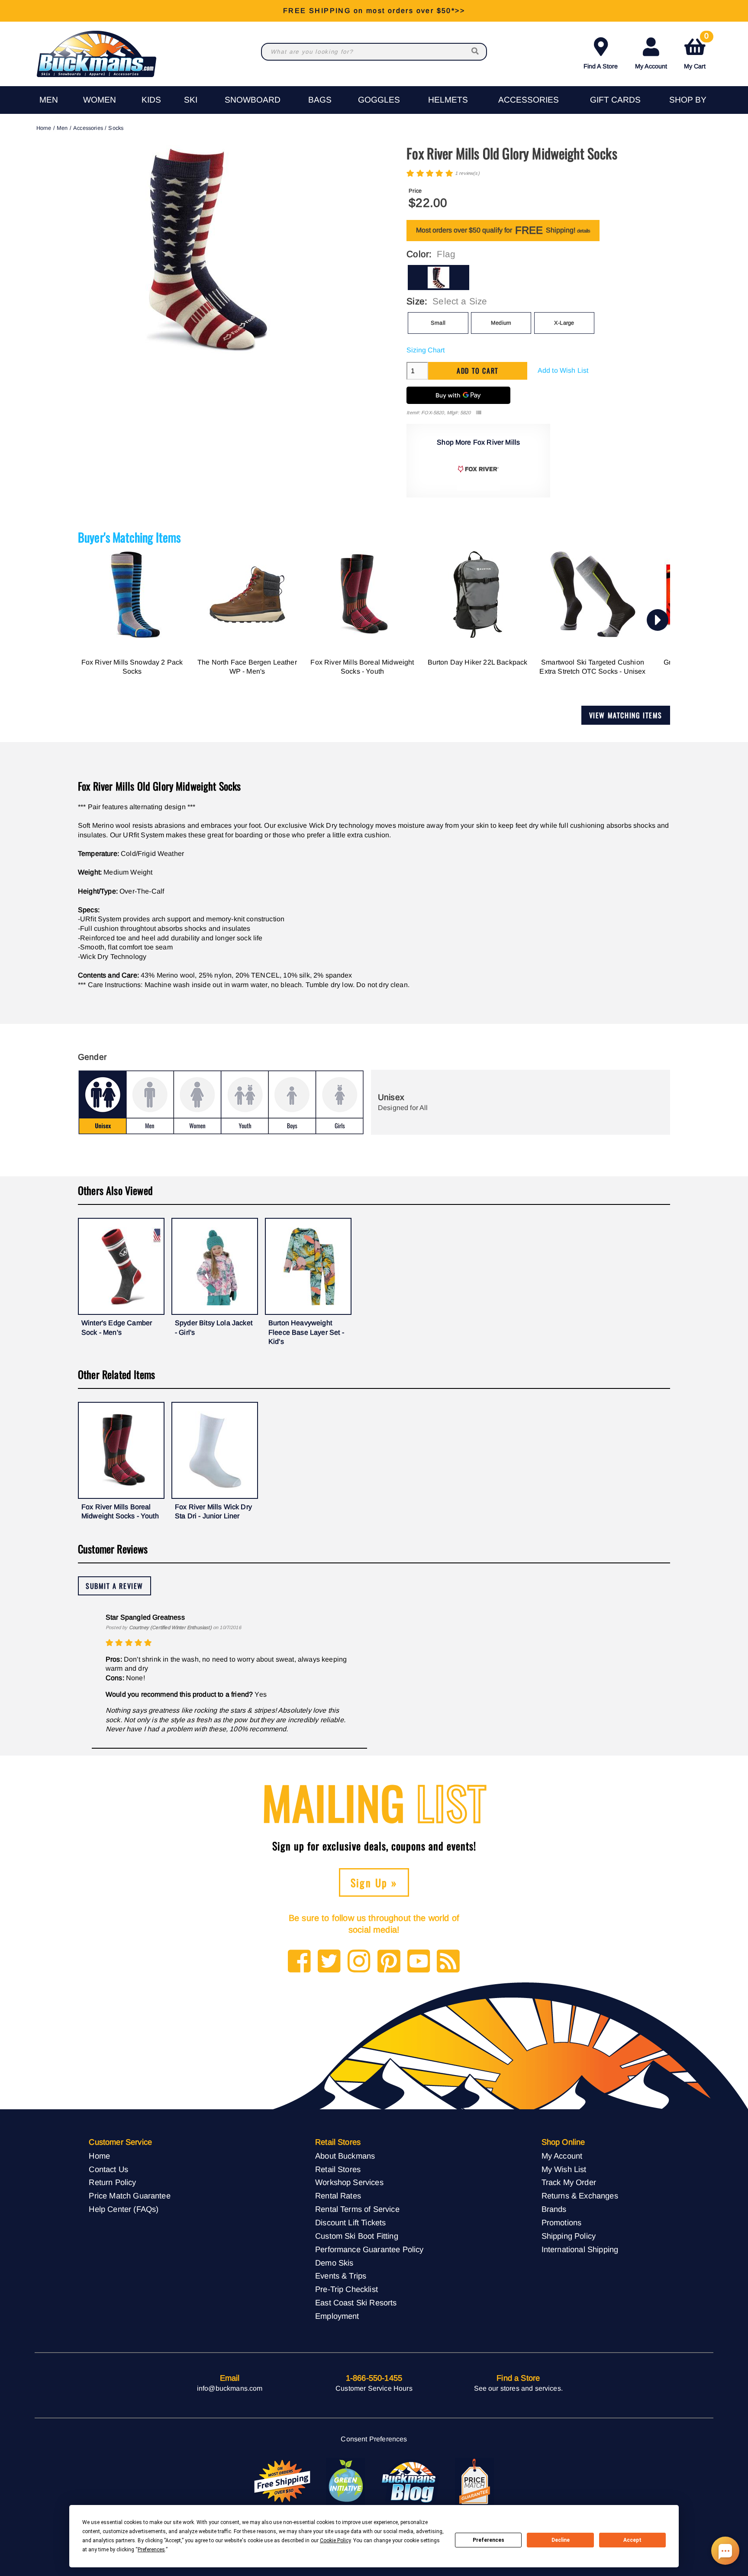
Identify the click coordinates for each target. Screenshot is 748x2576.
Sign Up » (374, 1882)
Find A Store (601, 66)
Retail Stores (338, 2169)
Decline (561, 2540)
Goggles (379, 100)
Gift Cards (615, 100)
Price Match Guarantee (129, 2196)
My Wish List (564, 2169)
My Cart (696, 52)
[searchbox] (476, 52)
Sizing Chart (426, 350)
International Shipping (580, 2249)
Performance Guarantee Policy (369, 2249)
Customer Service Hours (374, 2388)
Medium (501, 323)
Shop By (688, 100)
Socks (116, 128)
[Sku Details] (479, 413)
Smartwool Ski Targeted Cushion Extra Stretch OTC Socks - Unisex (592, 667)
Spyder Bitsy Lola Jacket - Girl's (214, 1328)
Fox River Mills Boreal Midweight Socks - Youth (362, 667)
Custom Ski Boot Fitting (357, 2236)
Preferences (488, 2540)
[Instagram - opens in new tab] (359, 1962)
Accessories (529, 100)
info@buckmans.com (230, 2388)
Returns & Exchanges (580, 2196)
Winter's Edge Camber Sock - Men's (117, 1328)
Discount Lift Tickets (350, 2223)
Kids (151, 100)
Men (49, 100)
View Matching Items (626, 715)
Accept (632, 2540)
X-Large (564, 323)
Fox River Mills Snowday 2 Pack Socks (132, 667)
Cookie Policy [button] (335, 2540)
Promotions (562, 2223)
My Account (651, 66)
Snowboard (253, 100)
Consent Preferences (374, 2439)
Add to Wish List (563, 370)
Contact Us (108, 2169)
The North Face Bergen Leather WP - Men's (247, 667)
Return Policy (112, 2182)
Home (44, 128)
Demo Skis (334, 2263)
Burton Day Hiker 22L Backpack (478, 662)
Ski (191, 100)
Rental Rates (338, 2196)
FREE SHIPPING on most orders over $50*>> (374, 11)
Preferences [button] (151, 2550)
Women (100, 100)
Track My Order (569, 2182)
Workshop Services (349, 2182)
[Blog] (448, 1962)
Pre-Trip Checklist (347, 2289)
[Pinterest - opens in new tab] (389, 1962)
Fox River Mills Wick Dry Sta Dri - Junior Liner (213, 1512)
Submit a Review (114, 1586)
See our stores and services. (518, 2388)
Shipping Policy (569, 2236)
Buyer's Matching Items (129, 537)
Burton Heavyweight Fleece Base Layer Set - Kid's (306, 1332)
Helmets (448, 100)
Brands (554, 2209)
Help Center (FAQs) (124, 2209)
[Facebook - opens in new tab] (299, 1962)
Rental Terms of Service (357, 2209)
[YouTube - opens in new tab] (419, 1962)
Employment (337, 2316)
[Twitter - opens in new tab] (329, 1962)
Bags (320, 100)
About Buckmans (345, 2156)
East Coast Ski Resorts (356, 2303)
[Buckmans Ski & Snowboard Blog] (410, 2482)
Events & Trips (341, 2276)
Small (438, 323)
